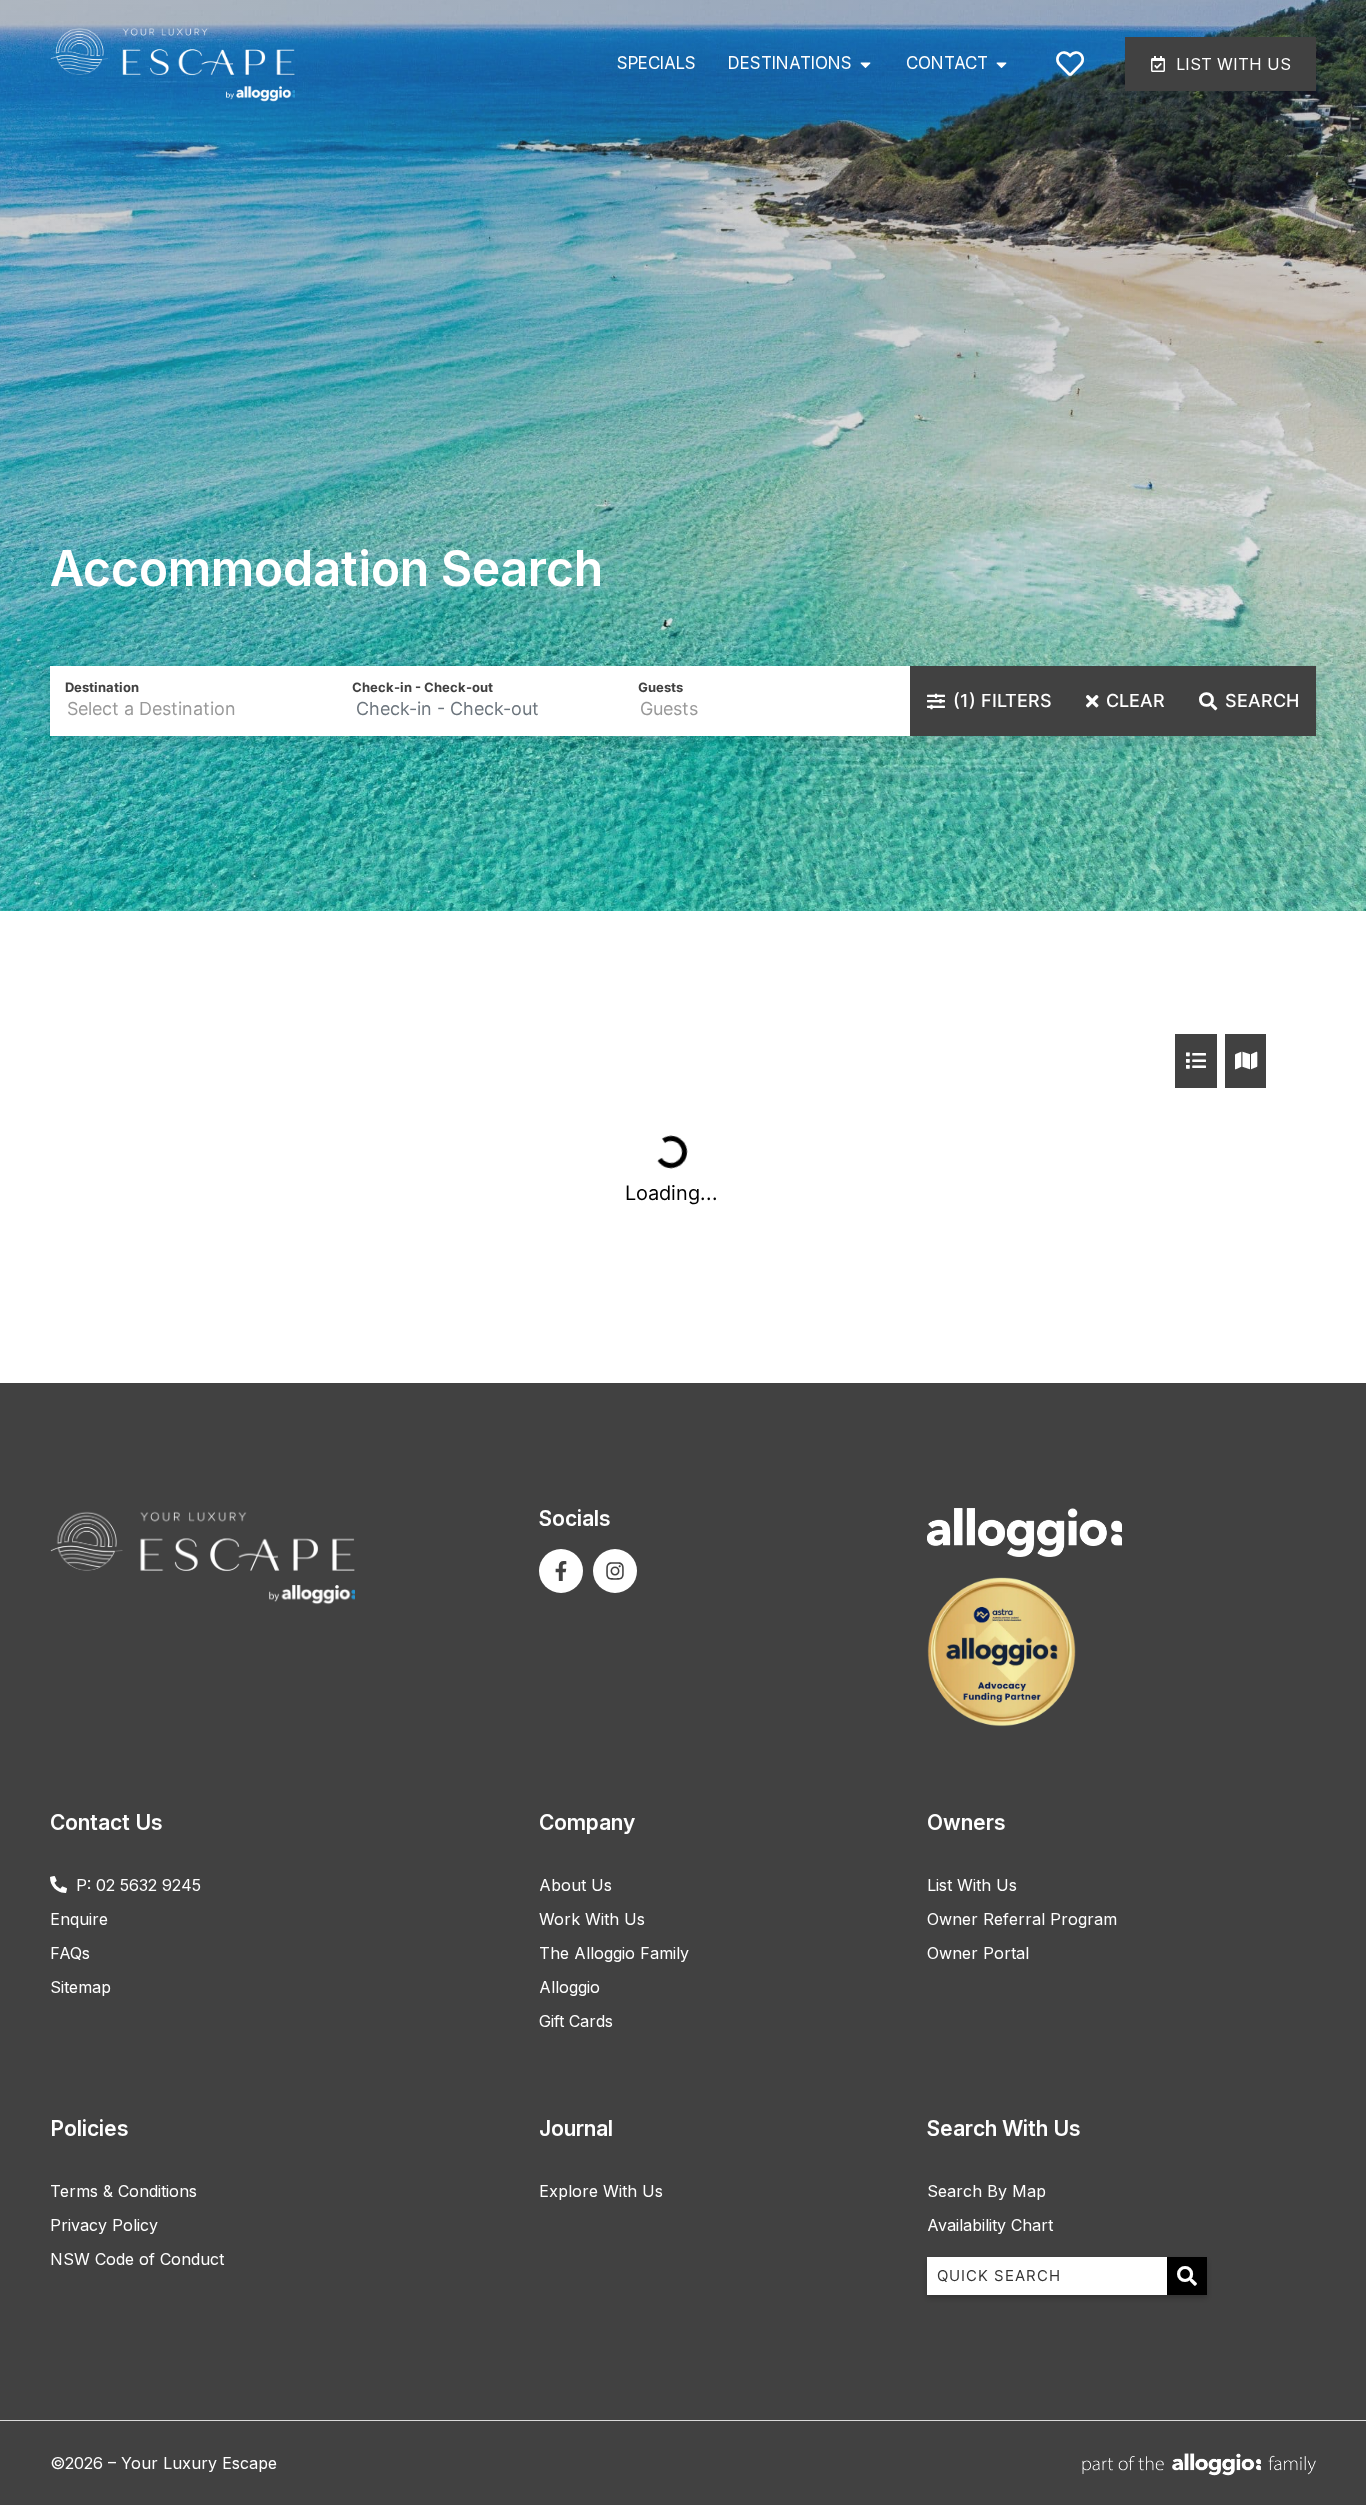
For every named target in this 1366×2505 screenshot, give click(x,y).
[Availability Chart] (1196, 1061)
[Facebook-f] (561, 1571)
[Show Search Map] (1246, 1061)
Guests (660, 687)
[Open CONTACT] (1001, 64)
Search (1262, 700)
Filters (1002, 700)
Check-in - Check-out (422, 687)
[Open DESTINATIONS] (865, 64)
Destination (102, 687)
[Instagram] (615, 1571)
